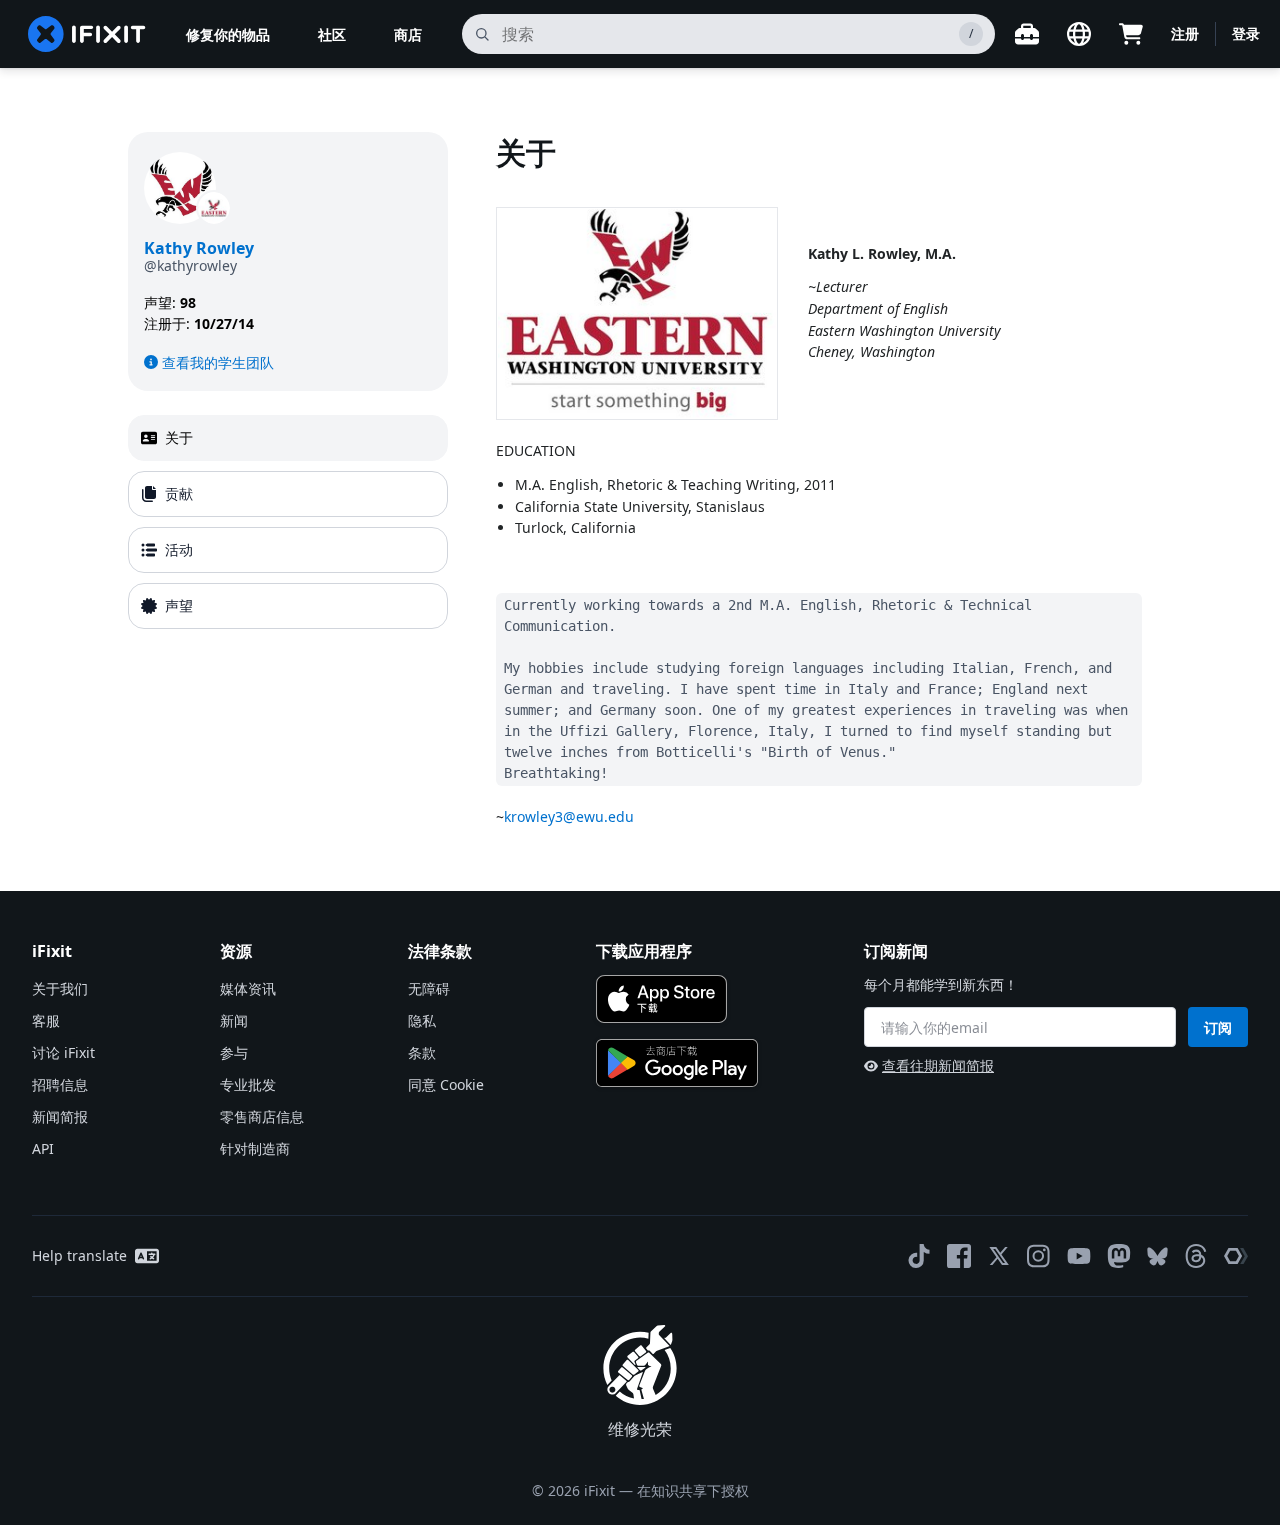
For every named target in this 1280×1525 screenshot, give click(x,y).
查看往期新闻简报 (938, 1065)
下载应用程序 (644, 951)
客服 (46, 1020)
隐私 (422, 1020)
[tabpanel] (824, 479)
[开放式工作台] (1027, 34)
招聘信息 (60, 1084)
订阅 (1218, 1027)
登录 (1246, 33)
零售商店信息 (262, 1116)
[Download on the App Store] (661, 999)
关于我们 (60, 988)
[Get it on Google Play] (677, 1063)
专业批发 (248, 1084)
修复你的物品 (228, 34)
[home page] (87, 34)
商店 (408, 34)
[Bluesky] (1157, 1256)
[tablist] (288, 522)
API (43, 1148)
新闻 (234, 1020)
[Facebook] (959, 1256)
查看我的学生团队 (218, 362)
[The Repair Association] (1236, 1256)
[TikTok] (919, 1256)
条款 (422, 1052)
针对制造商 (255, 1148)
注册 (1185, 33)
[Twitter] (999, 1256)
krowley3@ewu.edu (569, 816)
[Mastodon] (1119, 1256)
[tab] (288, 438)
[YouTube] (1079, 1256)
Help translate (79, 1255)
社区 (332, 34)
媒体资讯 (248, 988)
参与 (234, 1052)
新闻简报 (60, 1116)
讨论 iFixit (63, 1052)
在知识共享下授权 (693, 1490)
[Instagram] (1039, 1256)
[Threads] (1196, 1256)
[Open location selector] (1079, 34)
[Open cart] (1131, 34)
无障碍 (429, 988)
